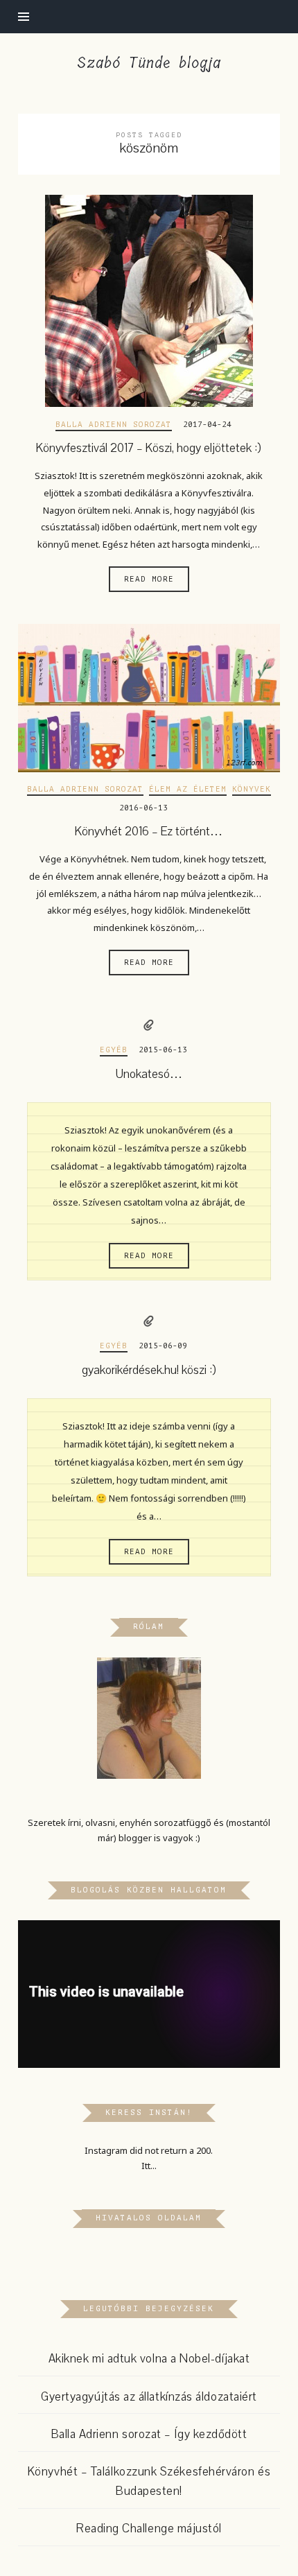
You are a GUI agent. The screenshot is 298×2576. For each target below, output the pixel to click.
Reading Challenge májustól (149, 2529)
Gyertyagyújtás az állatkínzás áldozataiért (149, 2397)
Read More (149, 579)
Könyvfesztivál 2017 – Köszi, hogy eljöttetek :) (149, 448)
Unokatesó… (149, 1074)
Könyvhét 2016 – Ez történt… (149, 832)
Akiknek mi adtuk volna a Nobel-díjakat (149, 2359)
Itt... (149, 2166)
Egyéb (114, 1050)
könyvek (252, 789)
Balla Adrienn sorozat (114, 425)
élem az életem (188, 789)
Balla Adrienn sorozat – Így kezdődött (149, 2434)
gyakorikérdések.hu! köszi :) (149, 1370)
